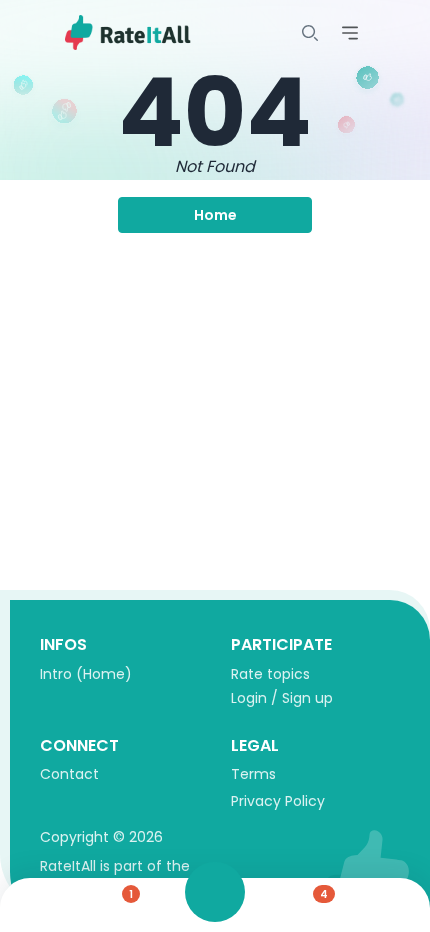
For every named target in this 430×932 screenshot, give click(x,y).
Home (215, 215)
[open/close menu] (310, 33)
